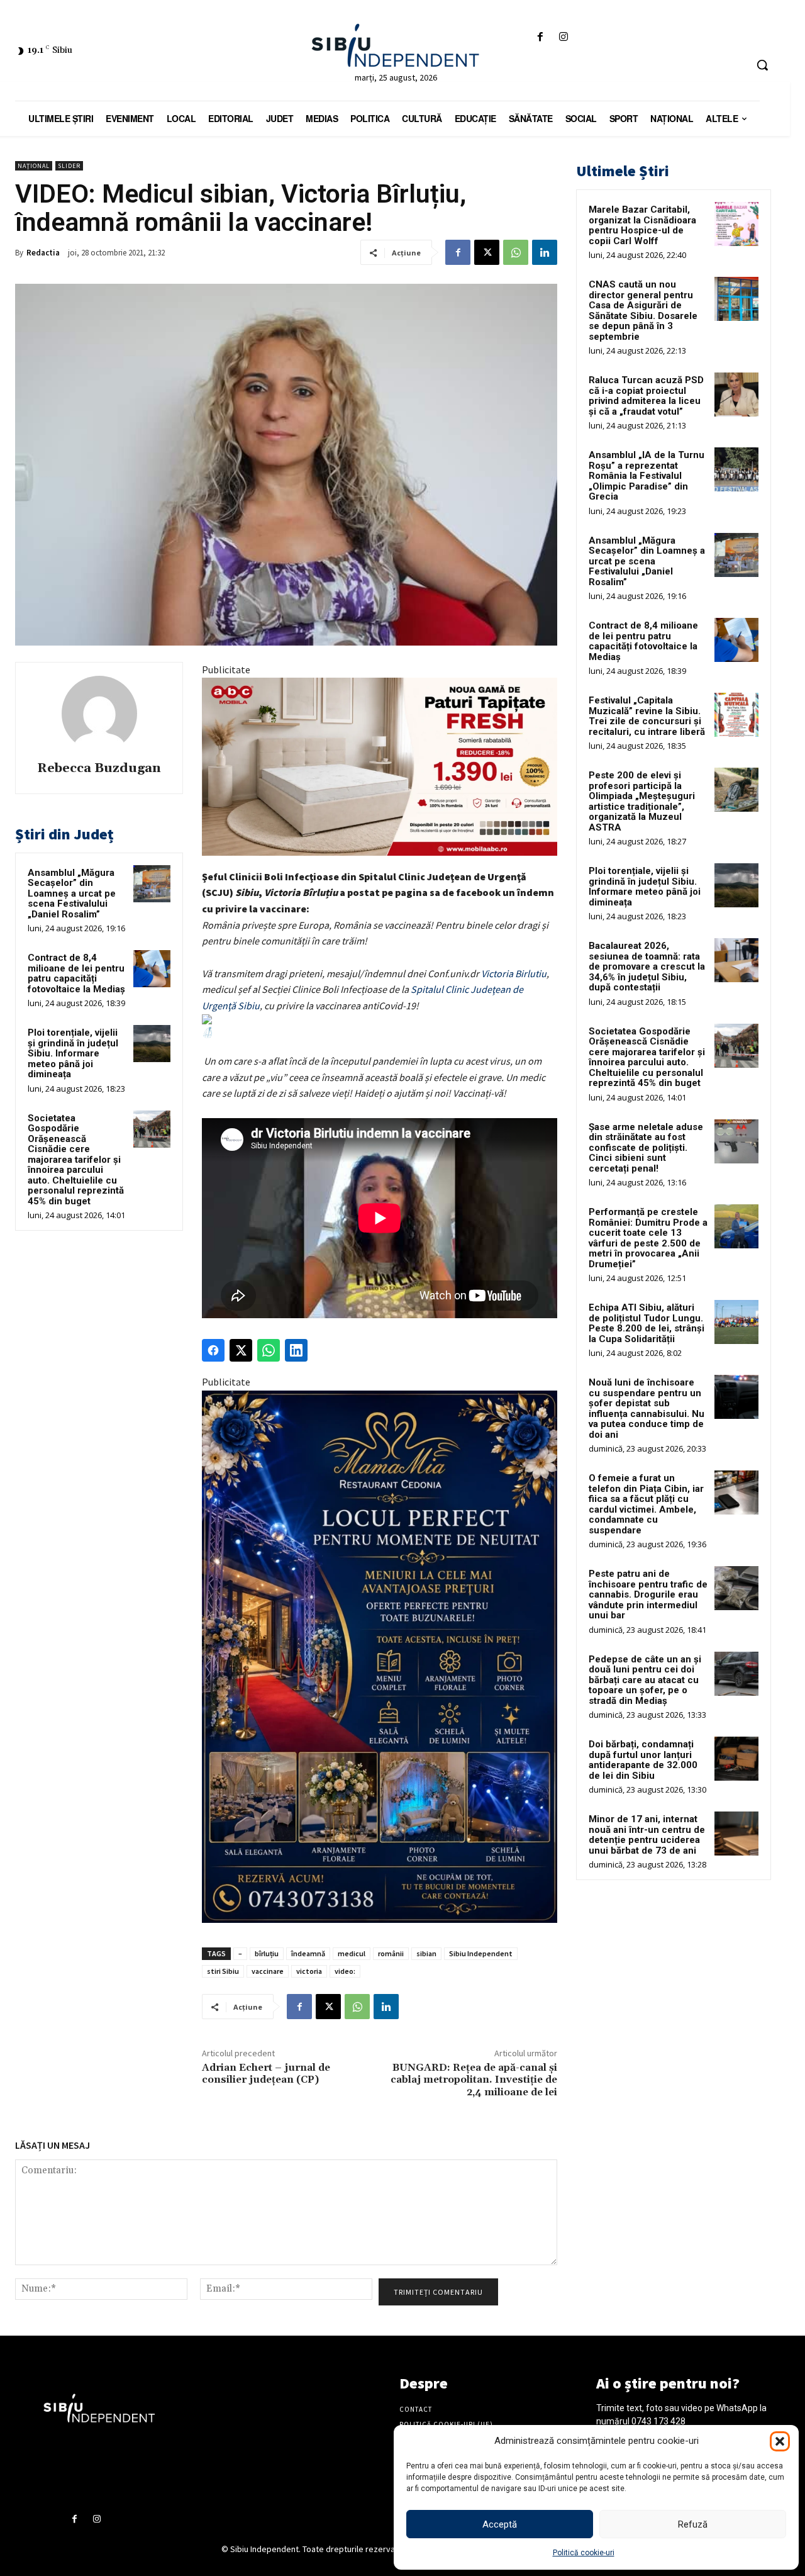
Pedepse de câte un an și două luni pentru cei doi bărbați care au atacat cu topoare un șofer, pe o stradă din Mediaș (645, 1680)
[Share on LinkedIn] (296, 1350)
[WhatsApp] (516, 252)
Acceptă (500, 2524)
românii (391, 1953)
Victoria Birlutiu (514, 973)
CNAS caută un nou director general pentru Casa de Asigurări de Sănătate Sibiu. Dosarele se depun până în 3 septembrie (643, 311)
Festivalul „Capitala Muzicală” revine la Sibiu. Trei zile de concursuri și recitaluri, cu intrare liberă (647, 716)
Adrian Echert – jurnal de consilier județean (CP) (266, 2074)
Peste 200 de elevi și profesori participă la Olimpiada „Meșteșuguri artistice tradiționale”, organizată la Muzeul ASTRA (642, 801)
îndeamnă (308, 1953)
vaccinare (268, 1971)
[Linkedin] (545, 252)
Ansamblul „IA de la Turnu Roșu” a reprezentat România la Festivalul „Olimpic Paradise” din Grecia (647, 476)
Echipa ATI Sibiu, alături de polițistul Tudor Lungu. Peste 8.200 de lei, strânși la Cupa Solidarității (647, 1323)
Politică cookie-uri (584, 2553)
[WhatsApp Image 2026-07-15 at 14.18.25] (380, 1657)
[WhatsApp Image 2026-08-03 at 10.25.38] (380, 766)
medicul (352, 1953)
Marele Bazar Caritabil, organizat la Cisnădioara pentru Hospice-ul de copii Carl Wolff (642, 225)
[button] (780, 2441)
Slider (69, 166)
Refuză (693, 2524)
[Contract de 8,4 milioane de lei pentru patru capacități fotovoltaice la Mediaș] (152, 969)
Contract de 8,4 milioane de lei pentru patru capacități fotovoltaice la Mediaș (76, 973)
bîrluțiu (267, 1953)
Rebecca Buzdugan (99, 769)
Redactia (43, 253)
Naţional (34, 166)
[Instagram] (564, 37)
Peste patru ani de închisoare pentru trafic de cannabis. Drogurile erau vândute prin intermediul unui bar (648, 1594)
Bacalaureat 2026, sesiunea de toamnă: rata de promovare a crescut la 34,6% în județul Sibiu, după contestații (647, 966)
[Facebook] (540, 37)
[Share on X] (241, 1350)
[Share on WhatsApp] (269, 1350)
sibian (426, 1953)
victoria (309, 1971)
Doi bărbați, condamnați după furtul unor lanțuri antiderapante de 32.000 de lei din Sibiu (643, 1760)
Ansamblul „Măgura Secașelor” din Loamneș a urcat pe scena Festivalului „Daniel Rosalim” (72, 893)
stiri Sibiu (223, 1971)
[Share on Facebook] (213, 1350)
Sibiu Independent (481, 1953)
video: (345, 1971)
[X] (487, 252)
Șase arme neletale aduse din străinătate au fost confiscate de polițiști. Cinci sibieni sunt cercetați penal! (646, 1148)
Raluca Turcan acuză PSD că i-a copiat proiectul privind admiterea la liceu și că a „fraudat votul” (646, 396)
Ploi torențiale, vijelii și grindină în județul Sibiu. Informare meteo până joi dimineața (73, 1053)
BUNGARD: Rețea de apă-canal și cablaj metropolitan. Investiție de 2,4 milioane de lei (474, 2080)
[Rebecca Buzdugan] (99, 714)
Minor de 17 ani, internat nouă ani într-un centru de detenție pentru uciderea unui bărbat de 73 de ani (647, 1835)
